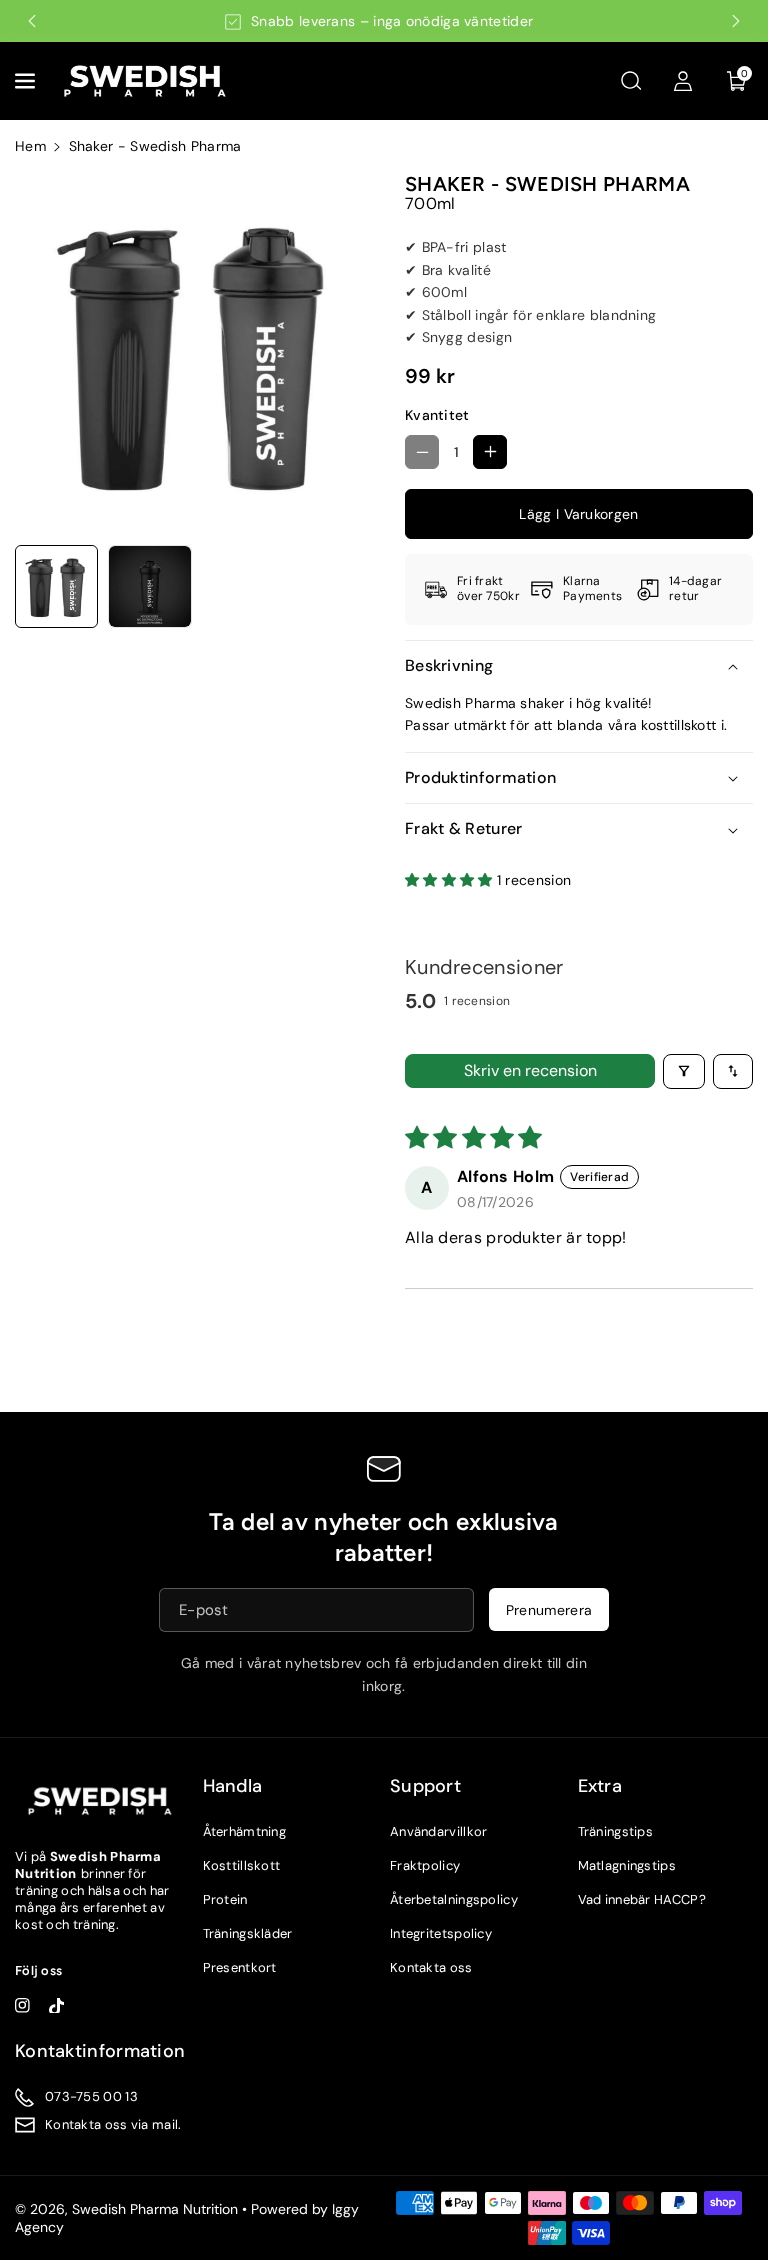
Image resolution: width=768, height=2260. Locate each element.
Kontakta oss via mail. (113, 2124)
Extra (600, 1786)
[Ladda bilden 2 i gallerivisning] (149, 586)
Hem (30, 146)
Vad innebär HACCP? (642, 1899)
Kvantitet (437, 415)
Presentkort (240, 1967)
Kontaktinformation (100, 2051)
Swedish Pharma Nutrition (155, 2209)
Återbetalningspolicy (454, 1899)
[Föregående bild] (32, 21)
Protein (225, 1899)
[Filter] (684, 1071)
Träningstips (616, 1831)
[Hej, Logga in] (683, 81)
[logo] (100, 1801)
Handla (233, 1786)
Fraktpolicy (425, 1865)
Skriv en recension (530, 1070)
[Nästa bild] (735, 21)
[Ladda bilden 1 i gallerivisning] (56, 586)
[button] (27, 81)
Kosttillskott (242, 1865)
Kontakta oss (431, 1967)
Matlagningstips (627, 1865)
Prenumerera (549, 1609)
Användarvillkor (439, 1831)
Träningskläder (248, 1933)
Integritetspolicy (441, 1933)
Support (425, 1786)
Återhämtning (245, 1831)
